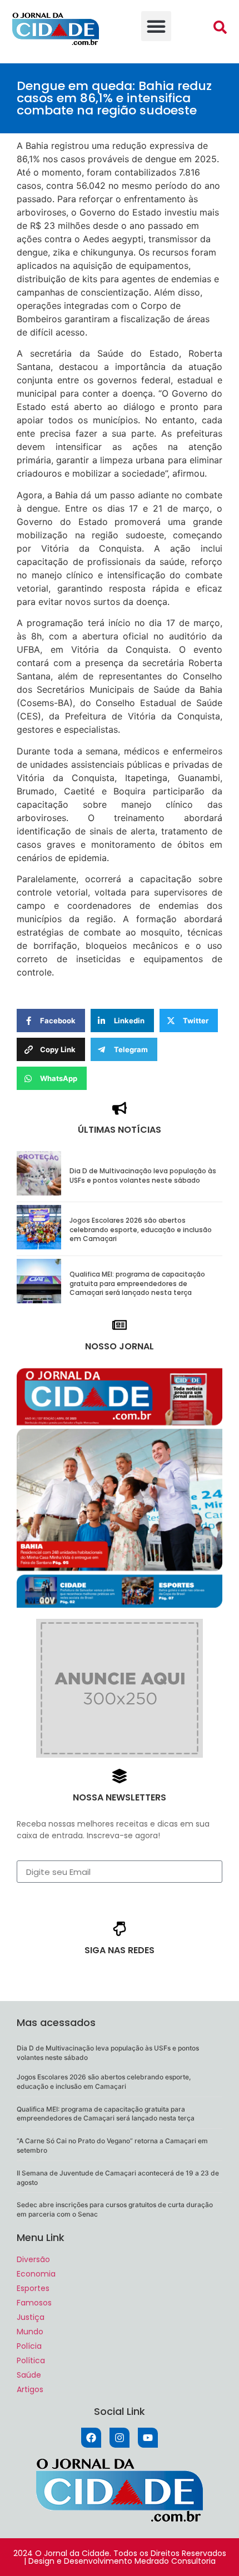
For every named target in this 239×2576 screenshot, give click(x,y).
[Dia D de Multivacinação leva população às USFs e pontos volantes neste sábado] (39, 1192)
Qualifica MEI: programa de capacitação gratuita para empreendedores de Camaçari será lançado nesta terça (137, 1284)
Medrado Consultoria (175, 2561)
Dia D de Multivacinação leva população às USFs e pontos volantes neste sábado (143, 1176)
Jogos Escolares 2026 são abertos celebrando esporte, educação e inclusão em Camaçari (141, 1230)
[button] (156, 26)
